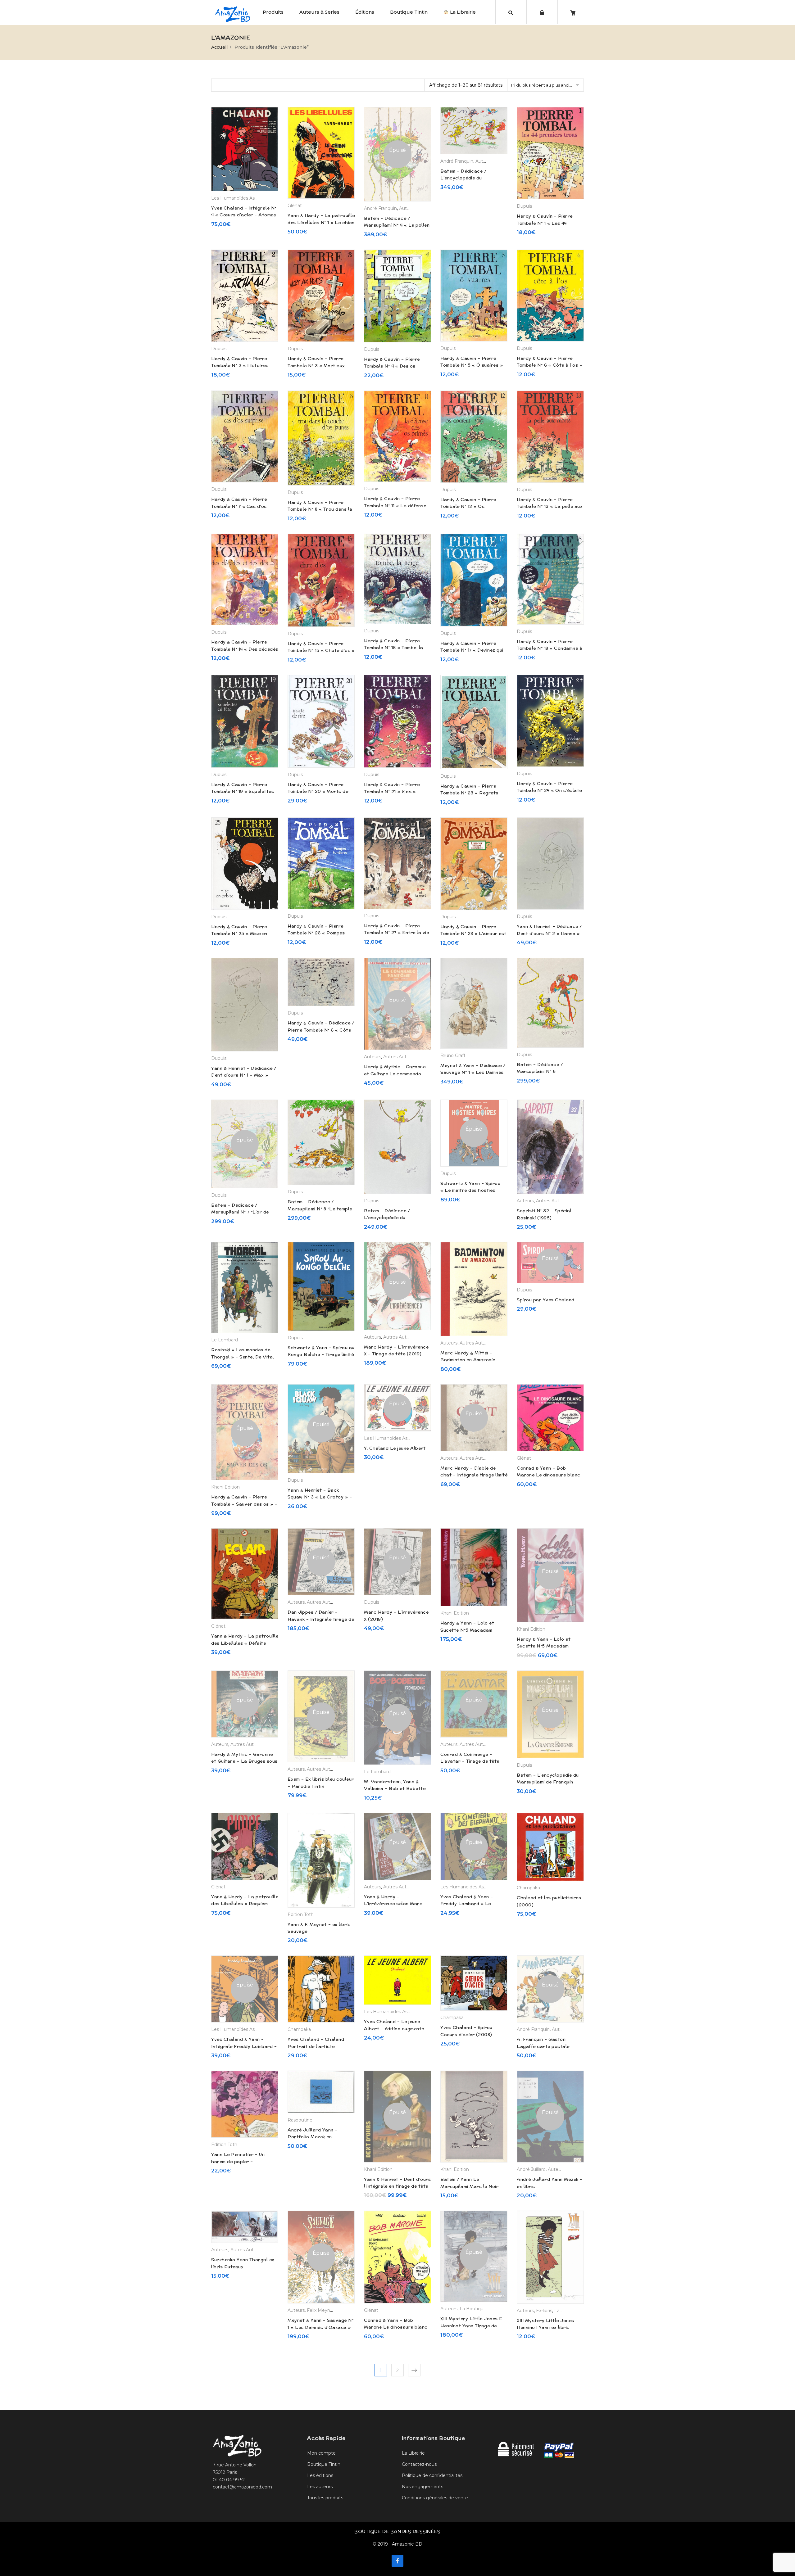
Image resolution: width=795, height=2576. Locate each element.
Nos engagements (422, 2487)
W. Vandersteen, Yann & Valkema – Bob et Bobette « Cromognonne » (395, 1789)
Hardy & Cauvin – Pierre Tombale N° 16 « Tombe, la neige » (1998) (394, 648)
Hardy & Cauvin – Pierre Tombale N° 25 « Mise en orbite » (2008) (239, 934)
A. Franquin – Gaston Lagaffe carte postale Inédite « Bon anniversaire (547, 2046)
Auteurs (408, 208)
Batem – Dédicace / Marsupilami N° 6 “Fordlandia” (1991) (540, 1071)
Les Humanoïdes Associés (240, 198)
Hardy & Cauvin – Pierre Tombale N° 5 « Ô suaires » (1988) (472, 365)
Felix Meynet (321, 2310)
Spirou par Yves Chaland (546, 1300)
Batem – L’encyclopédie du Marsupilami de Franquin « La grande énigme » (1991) (549, 1782)
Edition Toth (301, 1914)
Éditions (365, 12)
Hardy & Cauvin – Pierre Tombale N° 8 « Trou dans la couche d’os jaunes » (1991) (320, 509)
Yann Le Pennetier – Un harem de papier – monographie (238, 2161)
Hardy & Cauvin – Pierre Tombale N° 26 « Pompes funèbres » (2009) (316, 933)
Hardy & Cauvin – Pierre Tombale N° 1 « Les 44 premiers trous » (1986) (545, 223)
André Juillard (531, 2169)
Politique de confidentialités (432, 2475)
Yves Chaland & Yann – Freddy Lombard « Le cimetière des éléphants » (470, 1904)
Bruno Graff (453, 1055)
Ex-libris (544, 2311)
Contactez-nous (419, 2464)
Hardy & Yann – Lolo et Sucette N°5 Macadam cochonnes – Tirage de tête (549, 1646)
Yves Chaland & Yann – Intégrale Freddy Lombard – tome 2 (244, 2046)
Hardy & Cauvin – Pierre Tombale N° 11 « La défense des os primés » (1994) (395, 506)
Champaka (528, 1888)
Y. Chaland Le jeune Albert (395, 1448)
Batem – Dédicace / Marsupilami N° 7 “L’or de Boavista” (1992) (240, 1212)
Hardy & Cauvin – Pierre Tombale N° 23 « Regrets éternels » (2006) (469, 793)
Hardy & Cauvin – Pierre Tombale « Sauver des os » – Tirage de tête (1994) (244, 1504)
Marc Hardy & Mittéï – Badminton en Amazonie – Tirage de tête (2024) (470, 1360)
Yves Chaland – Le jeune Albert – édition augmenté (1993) (394, 2029)
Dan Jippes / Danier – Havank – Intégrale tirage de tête (321, 1619)
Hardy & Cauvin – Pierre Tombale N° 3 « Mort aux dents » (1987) (316, 366)
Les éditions (320, 2475)
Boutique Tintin (409, 12)
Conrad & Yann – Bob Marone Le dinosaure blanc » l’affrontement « (396, 2327)
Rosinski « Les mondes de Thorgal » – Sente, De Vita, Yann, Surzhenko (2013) (243, 1357)
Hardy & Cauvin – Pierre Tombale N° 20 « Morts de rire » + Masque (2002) (318, 791)
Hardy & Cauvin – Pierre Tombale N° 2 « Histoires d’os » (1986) (240, 366)
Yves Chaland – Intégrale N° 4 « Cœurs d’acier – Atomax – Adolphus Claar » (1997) (244, 215)
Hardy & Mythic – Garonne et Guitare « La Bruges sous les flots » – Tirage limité (244, 1761)
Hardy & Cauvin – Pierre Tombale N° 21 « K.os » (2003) (392, 791)
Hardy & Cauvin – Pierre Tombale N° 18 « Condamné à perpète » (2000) (550, 648)
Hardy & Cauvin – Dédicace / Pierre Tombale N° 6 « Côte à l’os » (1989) (321, 1030)
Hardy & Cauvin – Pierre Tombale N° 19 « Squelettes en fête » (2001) (243, 791)
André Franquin (380, 208)
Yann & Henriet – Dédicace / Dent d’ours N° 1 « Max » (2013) (244, 1075)
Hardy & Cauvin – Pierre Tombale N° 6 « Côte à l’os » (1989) (550, 365)
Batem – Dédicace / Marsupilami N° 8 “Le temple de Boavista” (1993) (320, 1209)
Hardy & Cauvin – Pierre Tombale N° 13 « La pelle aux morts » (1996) (550, 506)
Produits (273, 12)
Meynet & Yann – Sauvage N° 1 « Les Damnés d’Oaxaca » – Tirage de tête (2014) (320, 2327)
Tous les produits (325, 2498)
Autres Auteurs (400, 1057)
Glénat (295, 206)
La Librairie (462, 12)
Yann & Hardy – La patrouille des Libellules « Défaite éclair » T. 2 (245, 1643)
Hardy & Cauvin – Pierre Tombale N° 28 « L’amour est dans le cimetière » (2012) (473, 934)
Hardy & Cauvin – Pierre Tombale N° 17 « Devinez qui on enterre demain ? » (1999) (473, 650)
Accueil (219, 47)
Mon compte (321, 2453)
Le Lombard (225, 1340)
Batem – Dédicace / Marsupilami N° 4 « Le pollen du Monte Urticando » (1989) (397, 225)
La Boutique (473, 2309)
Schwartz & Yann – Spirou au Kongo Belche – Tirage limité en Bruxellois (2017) (321, 1355)
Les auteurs (320, 2487)
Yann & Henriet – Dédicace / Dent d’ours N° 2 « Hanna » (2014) (549, 933)
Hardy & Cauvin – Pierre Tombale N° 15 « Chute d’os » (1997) (321, 651)
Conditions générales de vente (435, 2498)
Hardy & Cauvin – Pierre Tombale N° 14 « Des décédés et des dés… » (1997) (245, 649)
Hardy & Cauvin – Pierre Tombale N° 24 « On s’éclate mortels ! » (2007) (549, 791)
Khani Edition (225, 1487)
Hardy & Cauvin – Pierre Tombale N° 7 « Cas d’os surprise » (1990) (239, 506)
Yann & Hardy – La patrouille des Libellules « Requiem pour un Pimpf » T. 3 (245, 1904)
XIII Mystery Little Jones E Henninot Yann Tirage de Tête (471, 2326)
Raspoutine (300, 2120)
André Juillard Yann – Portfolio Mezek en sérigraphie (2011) (313, 2137)
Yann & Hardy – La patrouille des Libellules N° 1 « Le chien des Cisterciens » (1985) (321, 222)
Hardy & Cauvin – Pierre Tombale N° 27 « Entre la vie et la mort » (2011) (396, 933)
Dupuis (524, 206)
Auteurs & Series (319, 12)
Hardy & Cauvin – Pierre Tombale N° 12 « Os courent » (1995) (468, 506)
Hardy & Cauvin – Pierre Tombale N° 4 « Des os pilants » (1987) (392, 366)
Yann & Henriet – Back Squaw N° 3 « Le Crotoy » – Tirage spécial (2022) (320, 1497)
